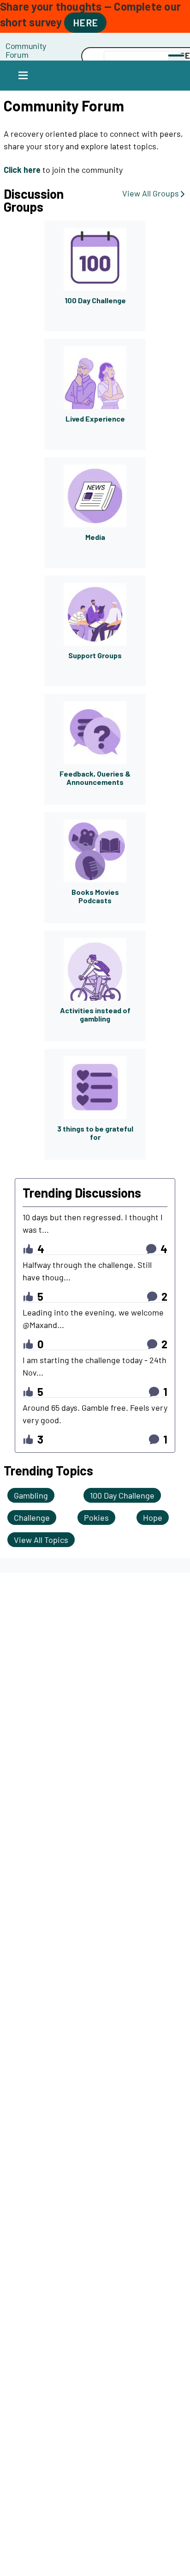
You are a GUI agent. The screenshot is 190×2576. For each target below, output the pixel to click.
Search (53, 56)
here (85, 22)
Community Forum (26, 50)
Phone (53, 46)
